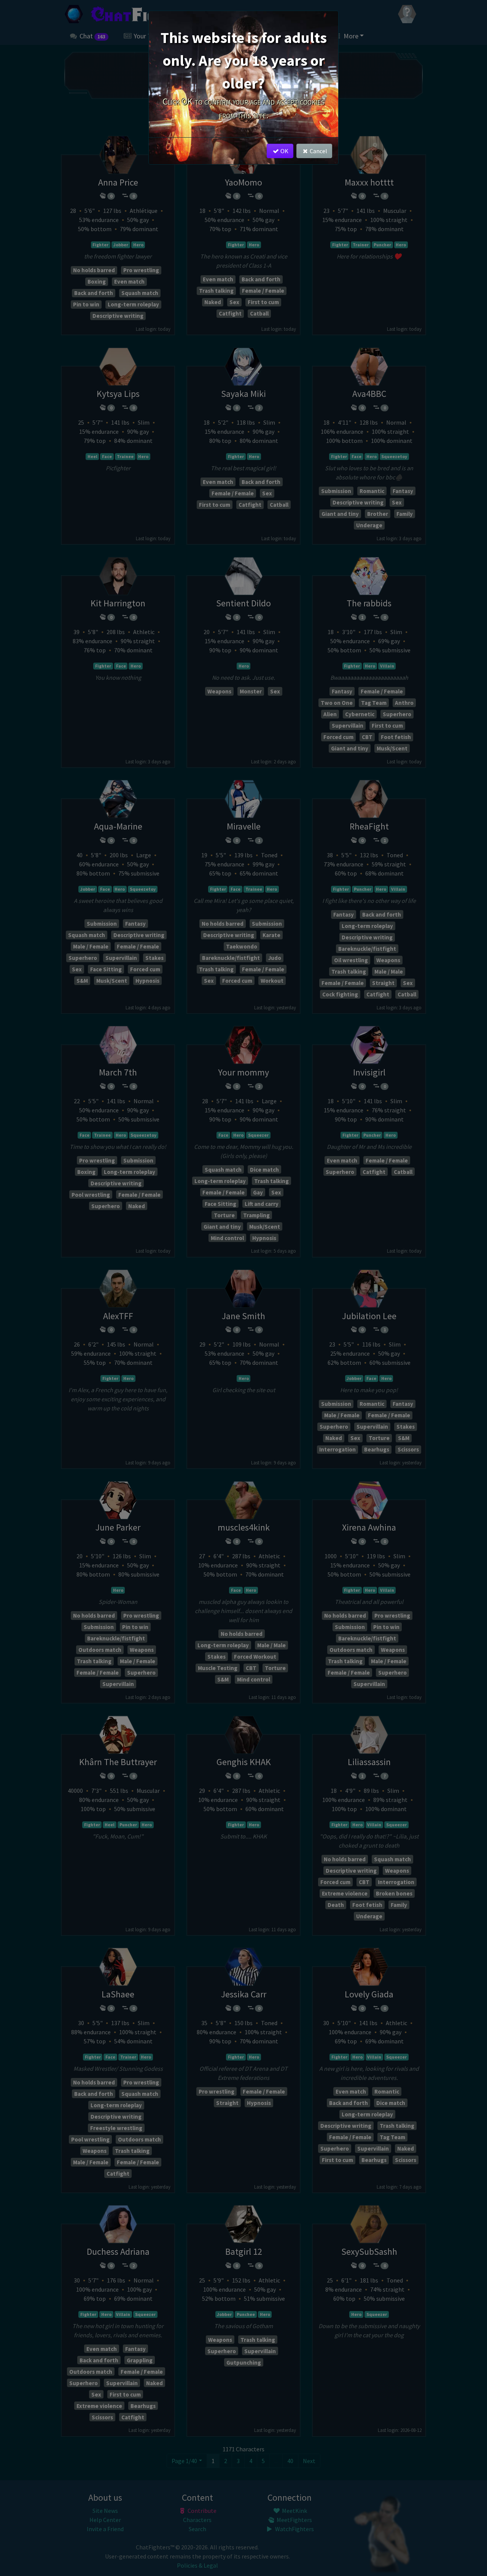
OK (284, 151)
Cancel (318, 151)
